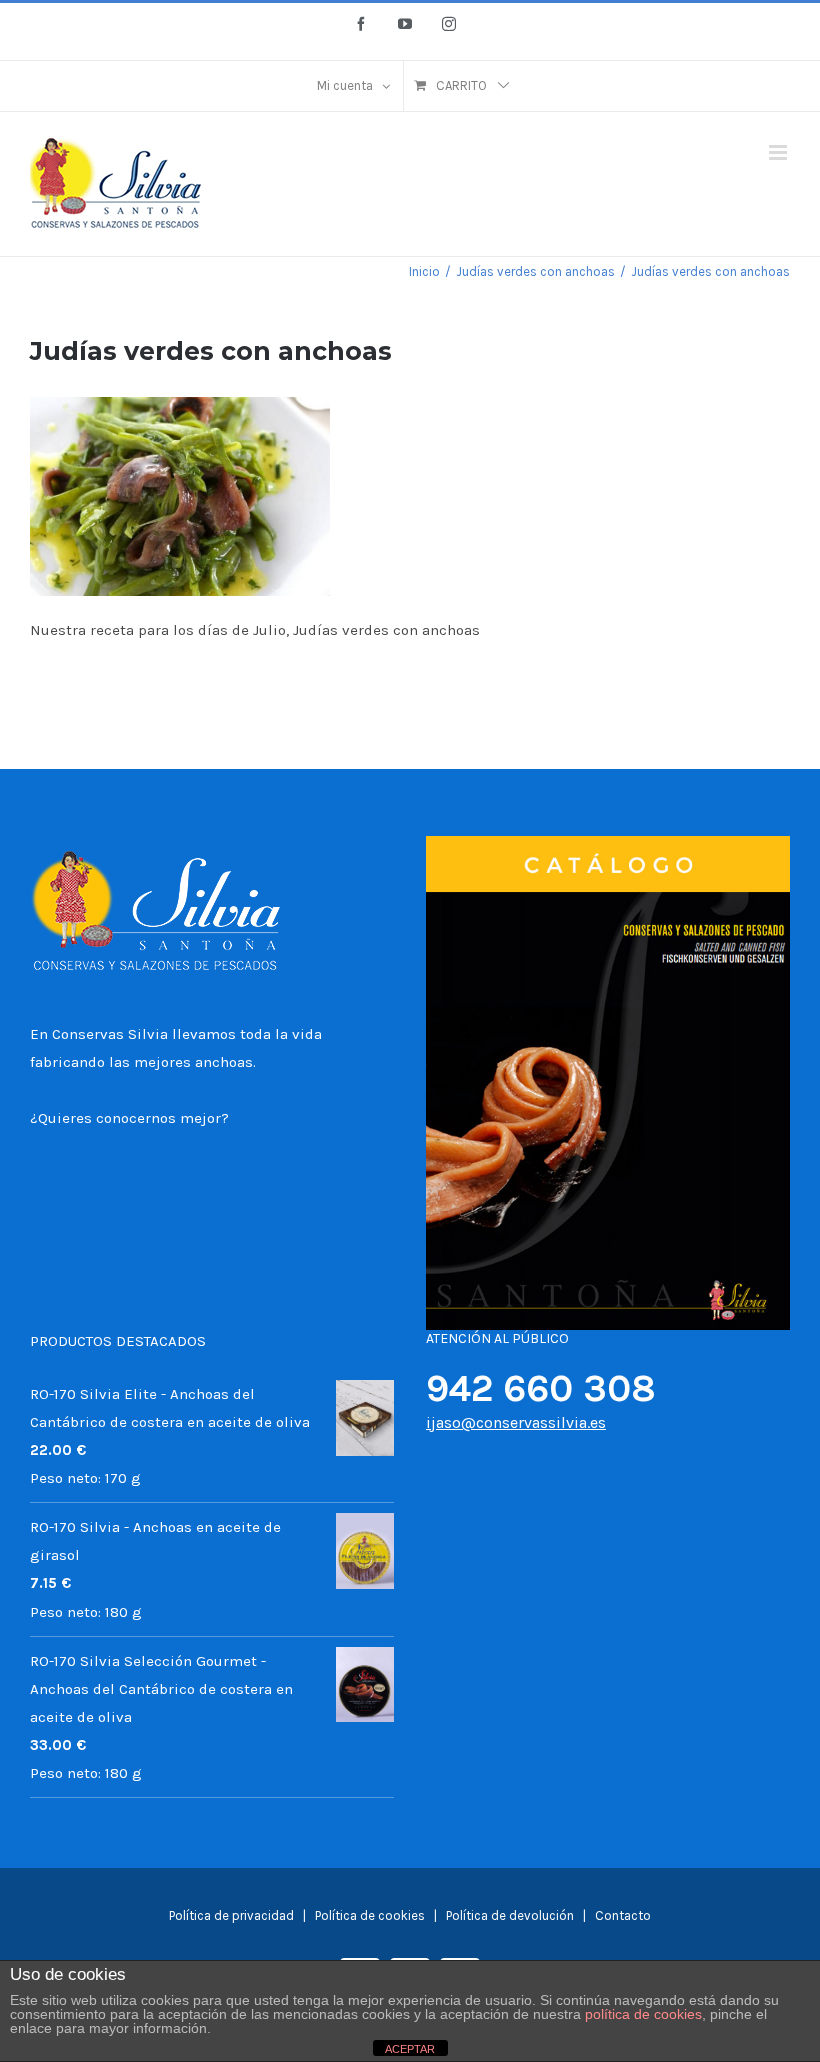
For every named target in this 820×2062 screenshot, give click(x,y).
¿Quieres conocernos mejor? (129, 1118)
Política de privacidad (231, 1915)
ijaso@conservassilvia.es (516, 1422)
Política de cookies (371, 1915)
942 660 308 (541, 1388)
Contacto (623, 1915)
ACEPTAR (410, 2049)
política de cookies (643, 2014)
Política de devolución (510, 1915)
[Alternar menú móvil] (779, 152)
